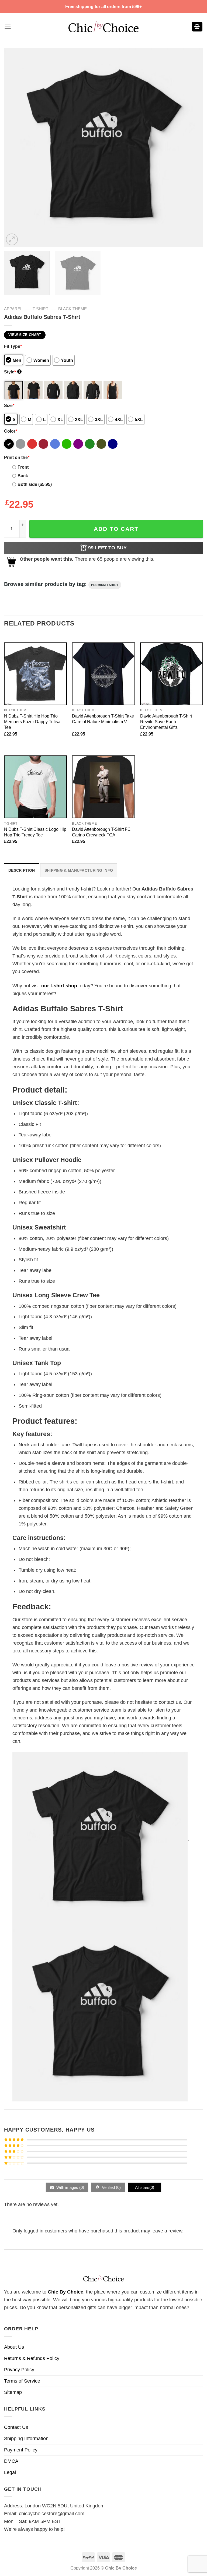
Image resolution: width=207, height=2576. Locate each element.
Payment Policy (21, 2450)
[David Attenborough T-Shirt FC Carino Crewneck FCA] (103, 787)
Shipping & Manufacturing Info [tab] (79, 870)
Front (23, 467)
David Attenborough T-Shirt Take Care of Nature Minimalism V (103, 719)
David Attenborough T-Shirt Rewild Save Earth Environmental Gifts (166, 722)
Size (9, 405)
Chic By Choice (65, 2292)
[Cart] (197, 27)
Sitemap (13, 2392)
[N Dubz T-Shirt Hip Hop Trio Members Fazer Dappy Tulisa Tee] (35, 674)
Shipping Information (26, 2439)
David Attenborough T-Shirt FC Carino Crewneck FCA (101, 832)
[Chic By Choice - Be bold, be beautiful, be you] (103, 26)
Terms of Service (22, 2381)
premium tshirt (105, 585)
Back (23, 476)
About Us (14, 2347)
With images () (70, 2187)
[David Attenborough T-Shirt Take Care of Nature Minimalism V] (103, 674)
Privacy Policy (19, 2370)
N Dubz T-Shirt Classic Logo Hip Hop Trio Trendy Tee (35, 832)
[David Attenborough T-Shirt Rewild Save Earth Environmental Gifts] (172, 674)
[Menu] (8, 27)
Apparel (13, 309)
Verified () (111, 2187)
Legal (10, 2472)
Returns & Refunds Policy (32, 2358)
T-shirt (40, 309)
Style (12, 372)
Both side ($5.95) (35, 484)
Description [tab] (22, 870)
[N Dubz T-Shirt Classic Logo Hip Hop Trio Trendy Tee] (35, 787)
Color (11, 431)
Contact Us (16, 2427)
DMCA (11, 2461)
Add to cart (116, 529)
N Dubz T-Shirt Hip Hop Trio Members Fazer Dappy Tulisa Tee (32, 722)
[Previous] (15, 147)
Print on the (17, 457)
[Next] (192, 147)
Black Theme (73, 309)
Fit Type (13, 346)
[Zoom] (12, 239)
